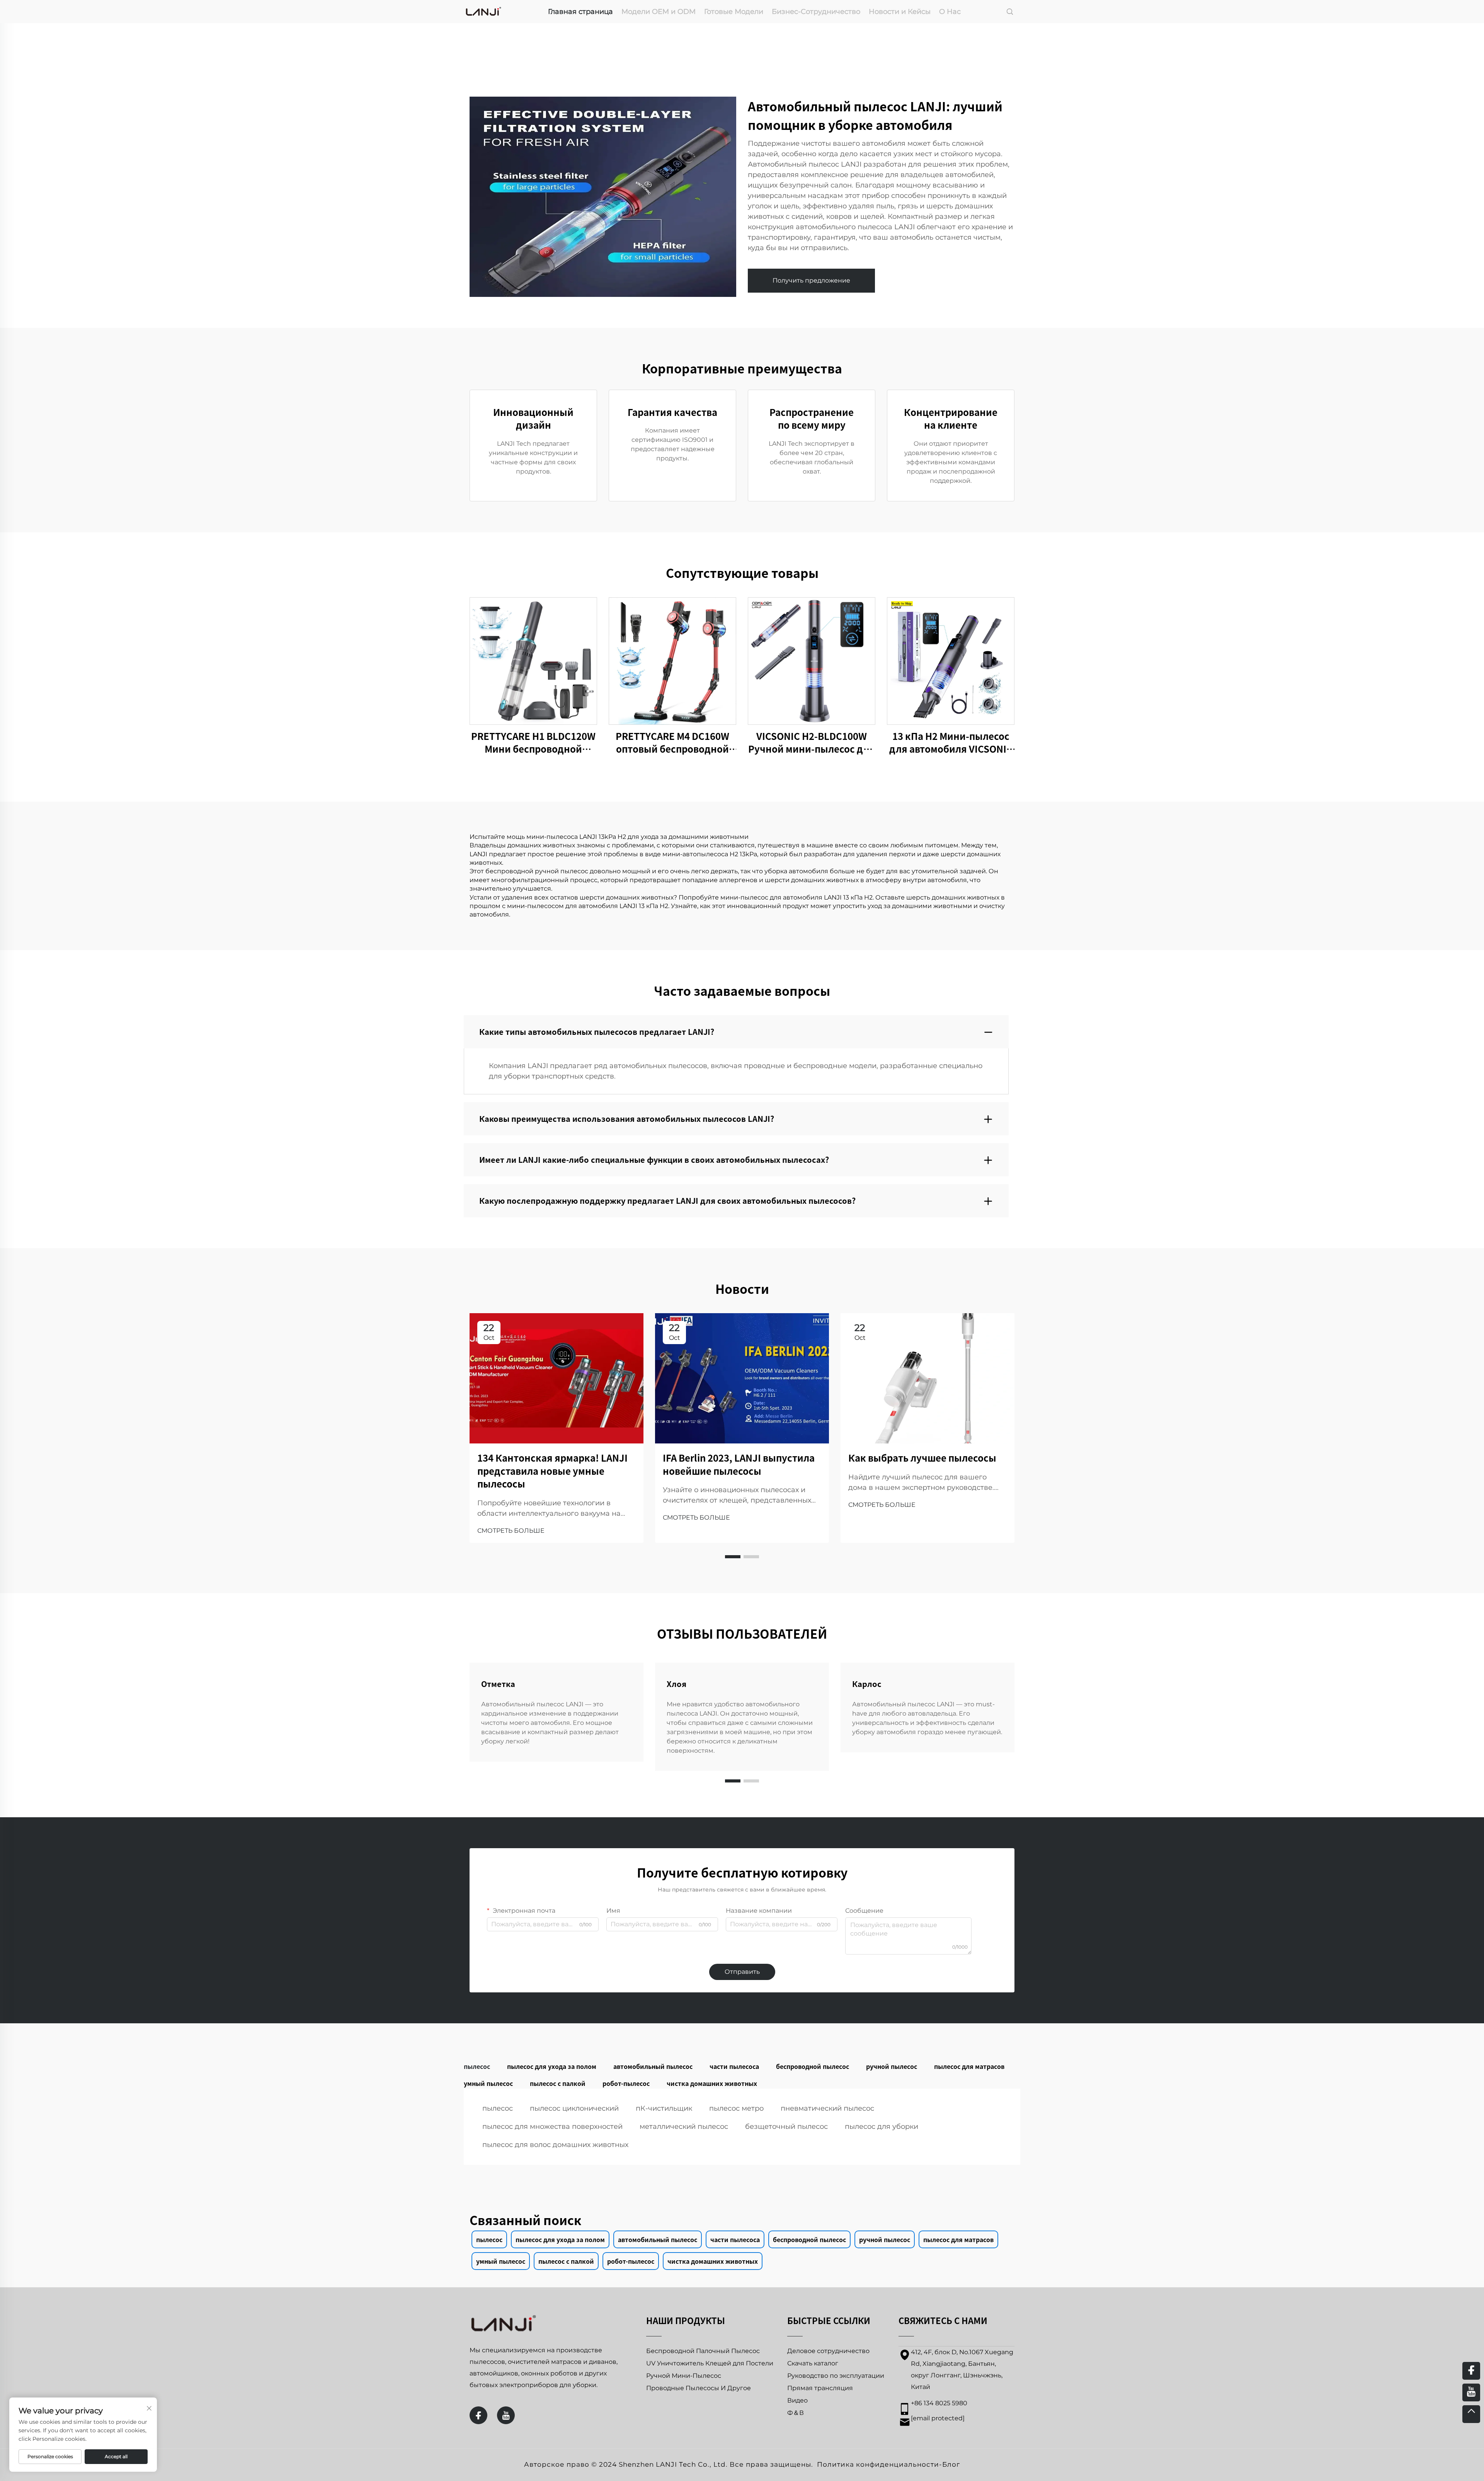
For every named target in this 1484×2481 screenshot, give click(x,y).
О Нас (950, 12)
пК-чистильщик (664, 2108)
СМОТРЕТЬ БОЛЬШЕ (511, 1531)
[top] (1471, 2414)
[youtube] (506, 2415)
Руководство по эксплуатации (836, 2376)
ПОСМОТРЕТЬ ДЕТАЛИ (533, 660)
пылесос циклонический (574, 2108)
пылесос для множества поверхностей (552, 2127)
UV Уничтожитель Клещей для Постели (710, 2363)
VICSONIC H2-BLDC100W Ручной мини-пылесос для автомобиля (812, 742)
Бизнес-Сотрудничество (816, 12)
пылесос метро (736, 2108)
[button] (733, 1557)
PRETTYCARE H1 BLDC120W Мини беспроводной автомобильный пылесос (533, 742)
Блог (951, 2464)
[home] (483, 11)
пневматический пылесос (827, 2108)
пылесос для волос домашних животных (555, 2145)
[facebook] (478, 2415)
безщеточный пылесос (786, 2127)
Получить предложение (811, 280)
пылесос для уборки (882, 2127)
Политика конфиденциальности (878, 2464)
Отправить (742, 1972)
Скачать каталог (813, 2363)
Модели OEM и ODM (659, 12)
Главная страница (580, 12)
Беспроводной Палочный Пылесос (703, 2351)
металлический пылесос (684, 2127)
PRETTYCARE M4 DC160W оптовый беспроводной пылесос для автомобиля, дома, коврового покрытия (672, 742)
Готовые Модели (734, 12)
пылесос (498, 2108)
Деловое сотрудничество (828, 2351)
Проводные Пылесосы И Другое (699, 2388)
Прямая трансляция (820, 2388)
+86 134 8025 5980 (939, 2403)
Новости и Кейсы (900, 12)
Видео (797, 2400)
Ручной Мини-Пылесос (684, 2376)
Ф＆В (796, 2413)
